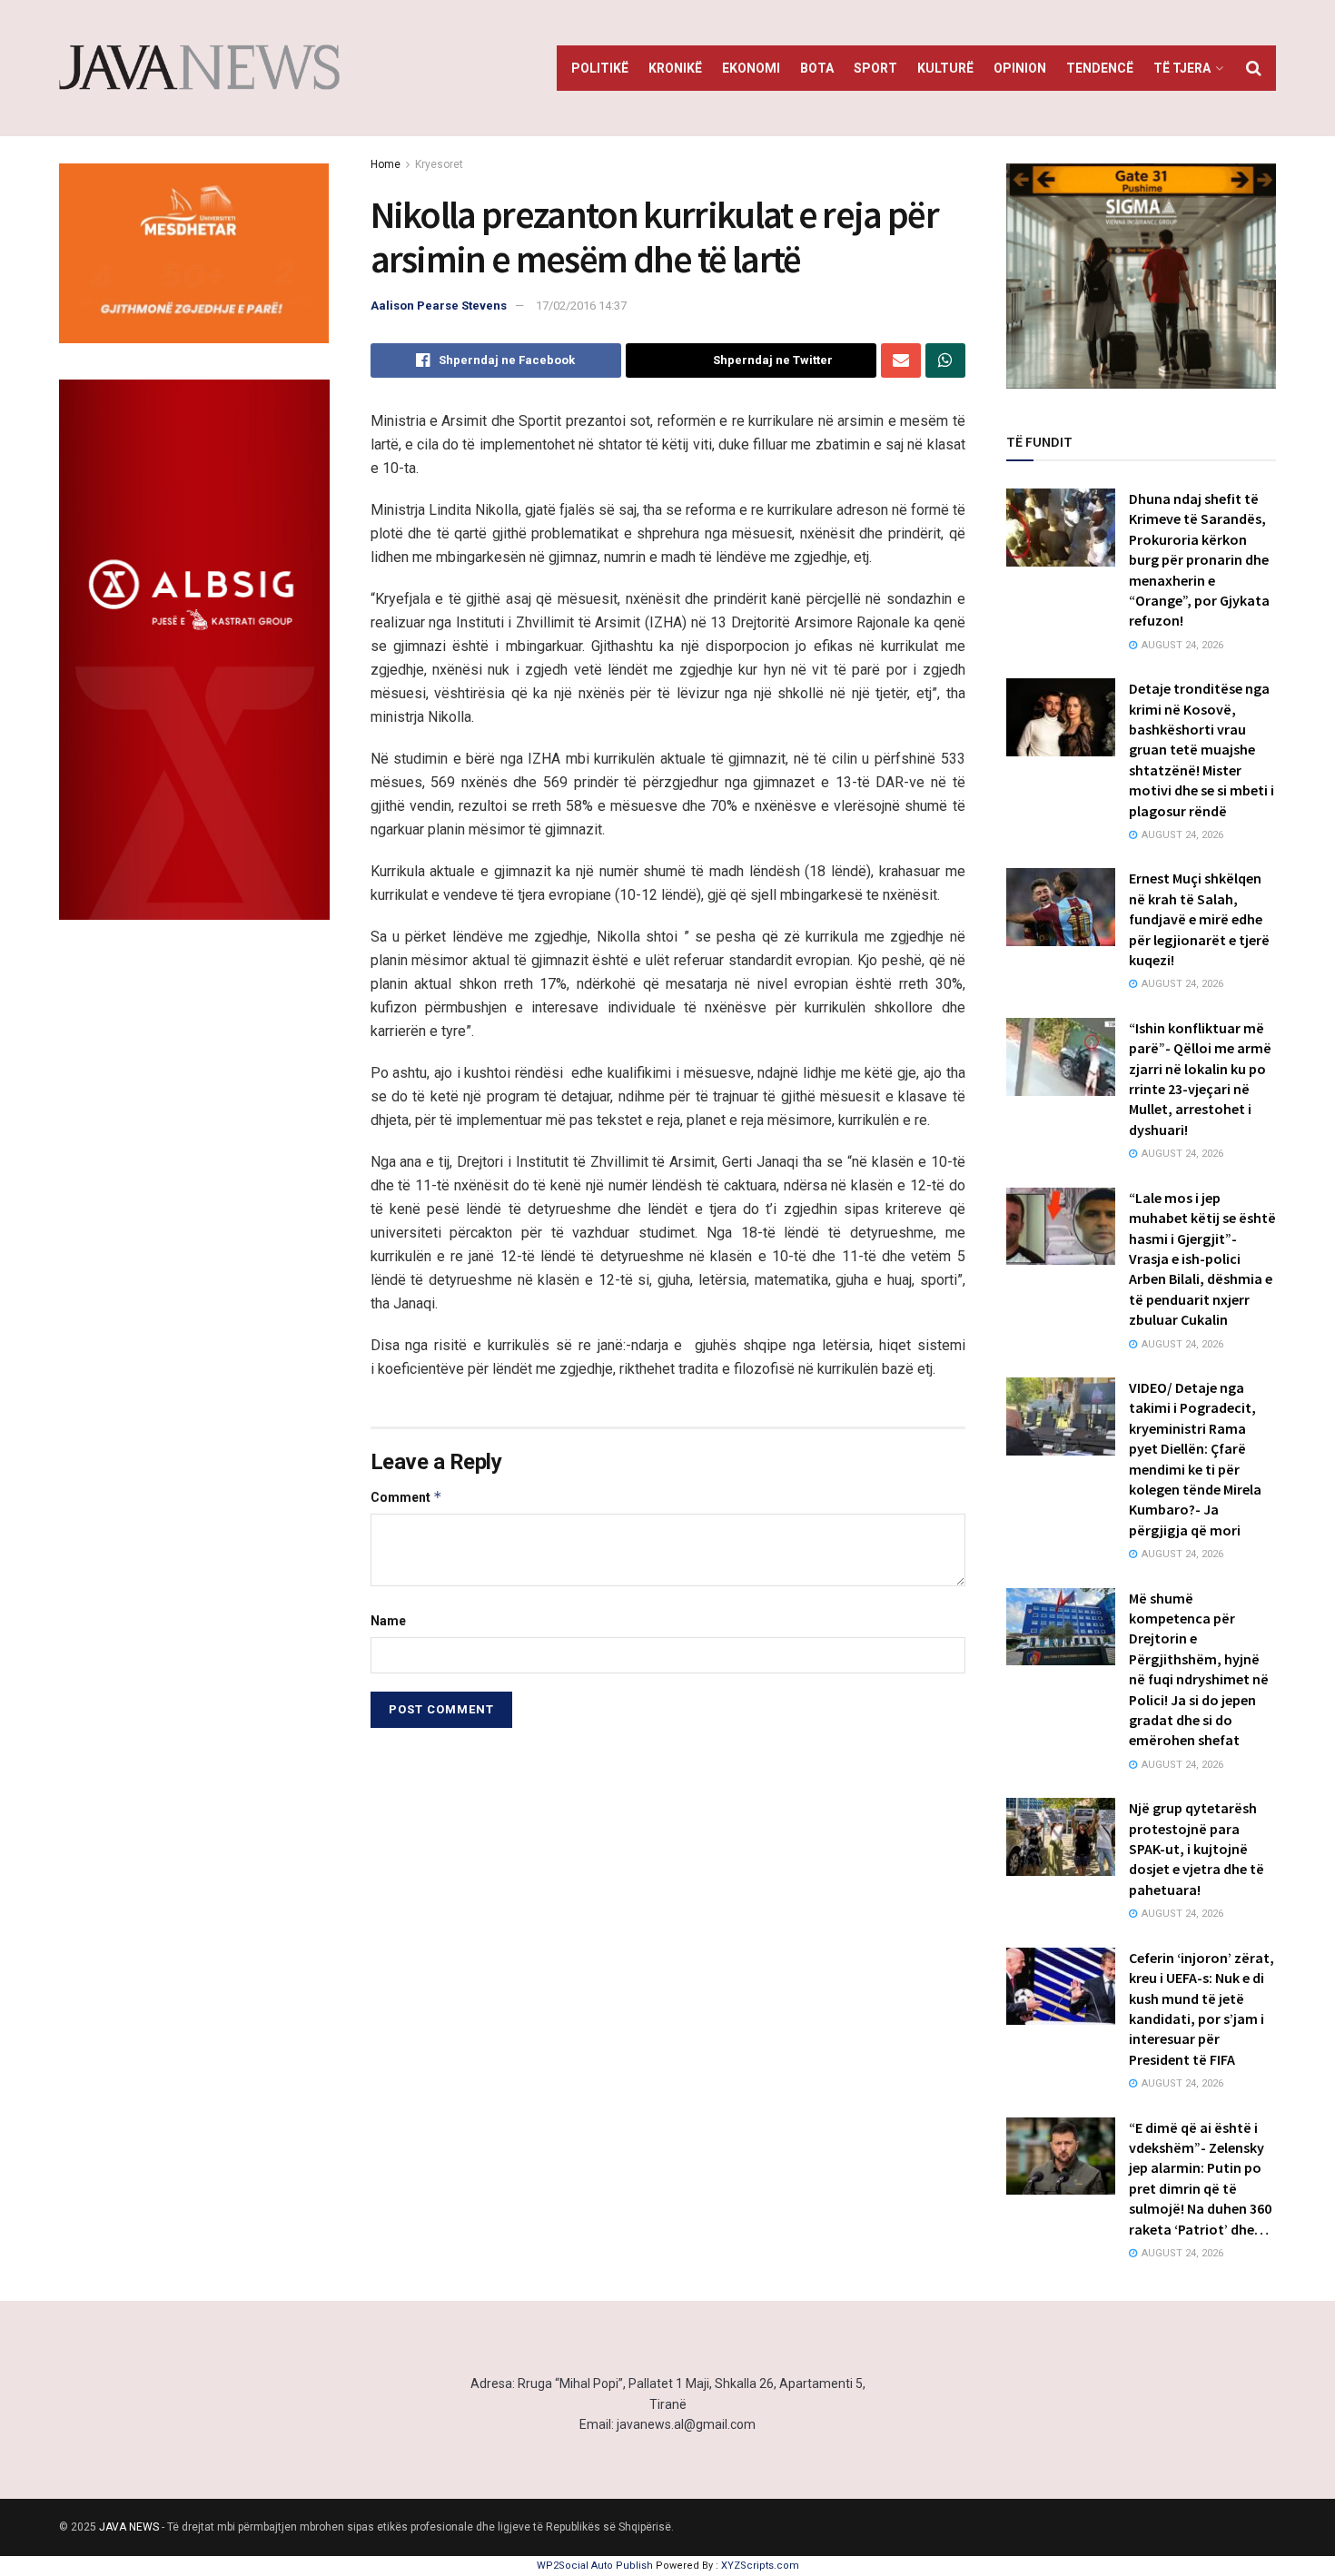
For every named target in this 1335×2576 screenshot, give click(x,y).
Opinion (1020, 68)
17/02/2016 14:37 (581, 306)
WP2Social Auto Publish (595, 2566)
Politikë (600, 68)
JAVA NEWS (129, 2527)
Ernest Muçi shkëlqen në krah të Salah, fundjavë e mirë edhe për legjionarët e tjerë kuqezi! (1199, 919)
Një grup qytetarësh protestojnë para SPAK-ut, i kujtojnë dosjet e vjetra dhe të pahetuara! (1197, 1849)
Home (386, 164)
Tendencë (1100, 68)
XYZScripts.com (760, 2566)
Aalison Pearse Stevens (439, 306)
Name (388, 1621)
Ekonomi (751, 68)
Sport (875, 68)
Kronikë (675, 68)
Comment (406, 1497)
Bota (817, 68)
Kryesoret (439, 164)
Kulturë (945, 68)
